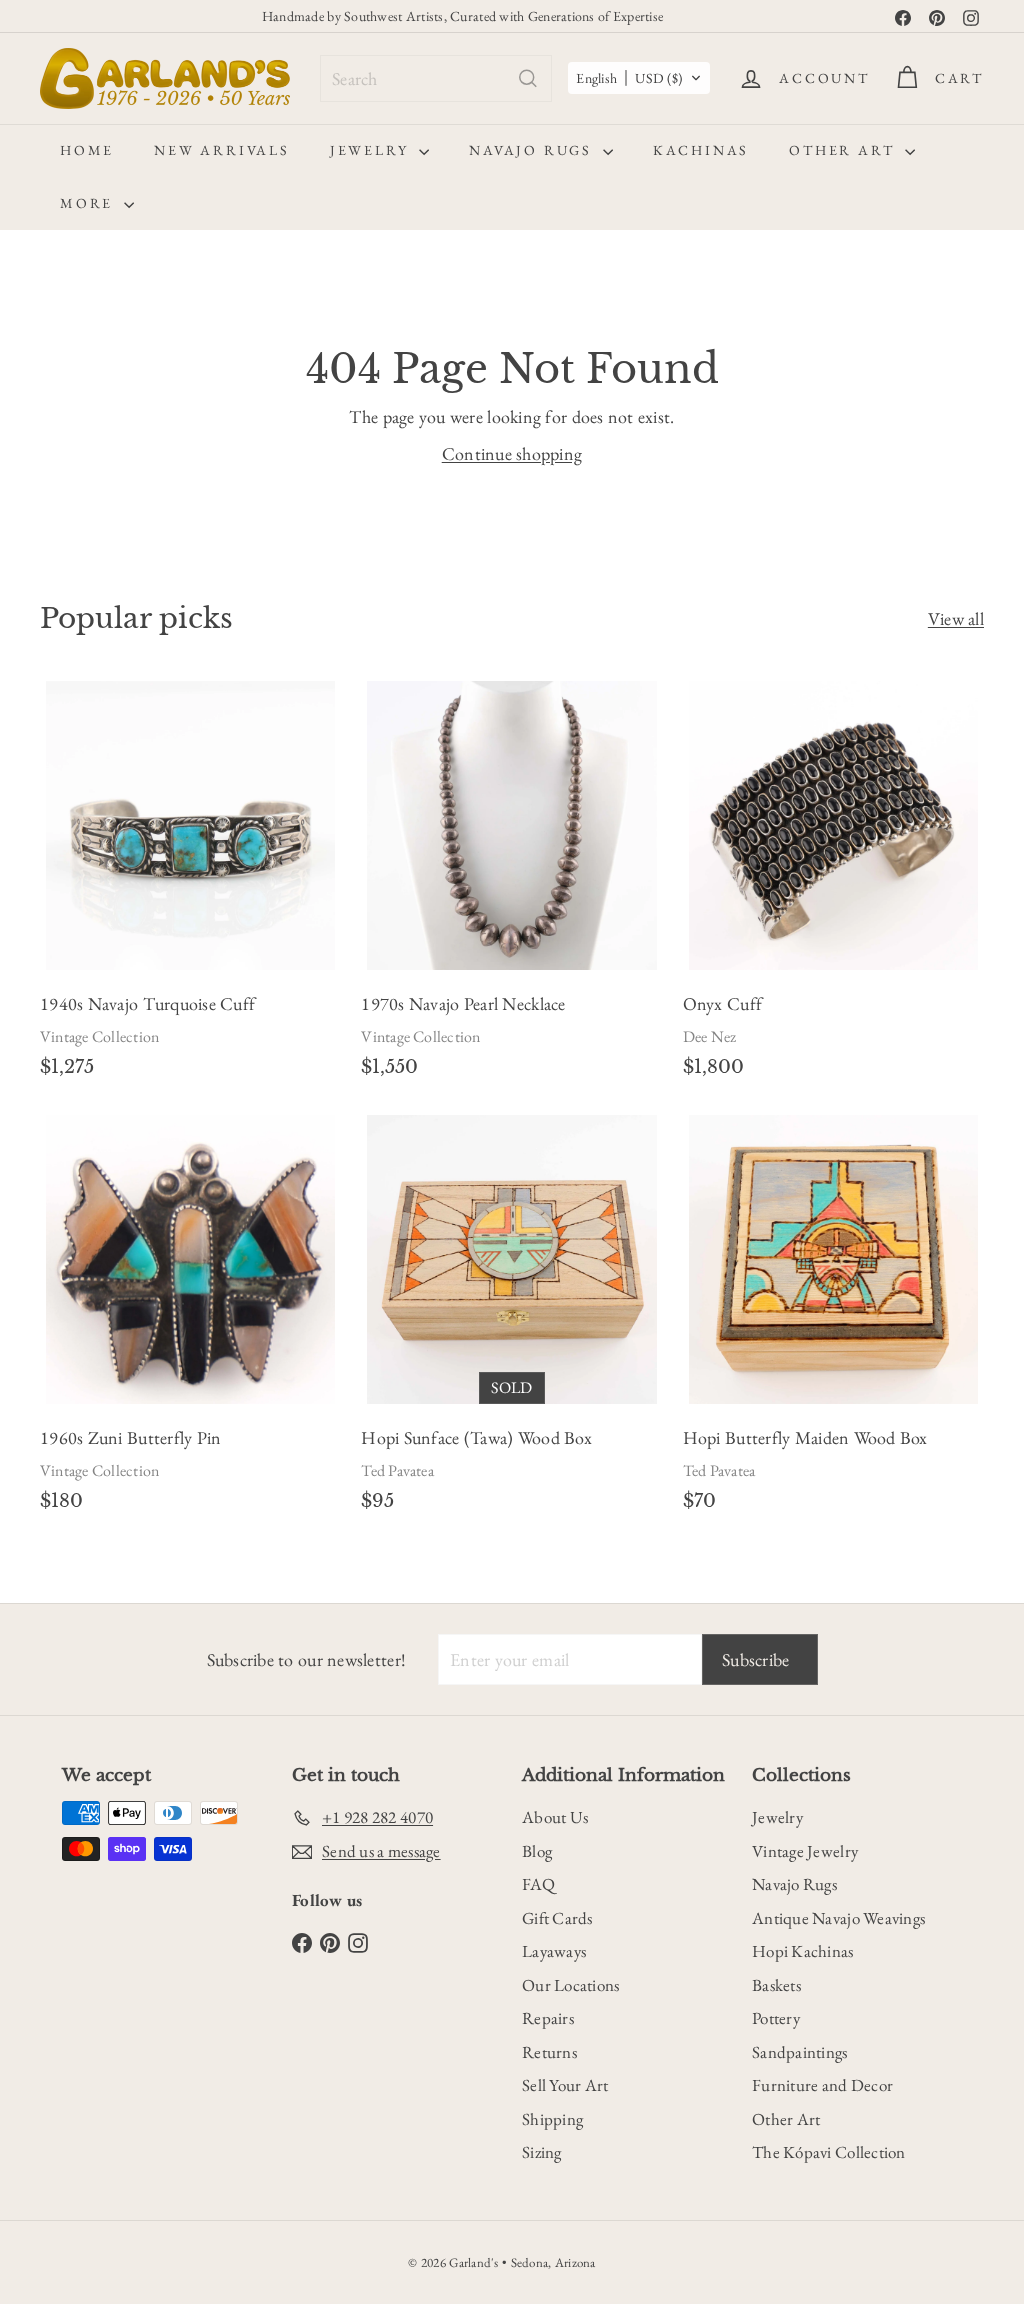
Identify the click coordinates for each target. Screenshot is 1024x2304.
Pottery (776, 2018)
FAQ (538, 1884)
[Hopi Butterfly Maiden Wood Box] (833, 1321)
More (89, 203)
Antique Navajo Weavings (838, 1918)
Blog (537, 1851)
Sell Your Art (565, 2085)
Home (87, 150)
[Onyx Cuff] (833, 887)
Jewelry (372, 150)
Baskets (776, 1985)
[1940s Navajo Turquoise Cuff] (190, 887)
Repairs (548, 2018)
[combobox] (436, 78)
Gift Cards (557, 1918)
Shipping (552, 2119)
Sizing (542, 2152)
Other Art (844, 150)
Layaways (554, 1951)
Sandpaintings (800, 2052)
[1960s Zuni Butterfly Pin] (190, 1321)
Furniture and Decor (822, 2085)
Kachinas (701, 150)
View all (956, 618)
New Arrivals (222, 150)
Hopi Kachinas (803, 1951)
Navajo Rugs (533, 150)
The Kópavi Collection (829, 2152)
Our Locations (571, 1985)
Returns (549, 2052)
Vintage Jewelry (805, 1851)
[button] (639, 78)
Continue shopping (512, 453)
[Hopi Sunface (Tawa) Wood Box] (511, 1321)
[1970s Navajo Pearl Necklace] (511, 887)
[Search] (528, 78)
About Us (555, 1817)
